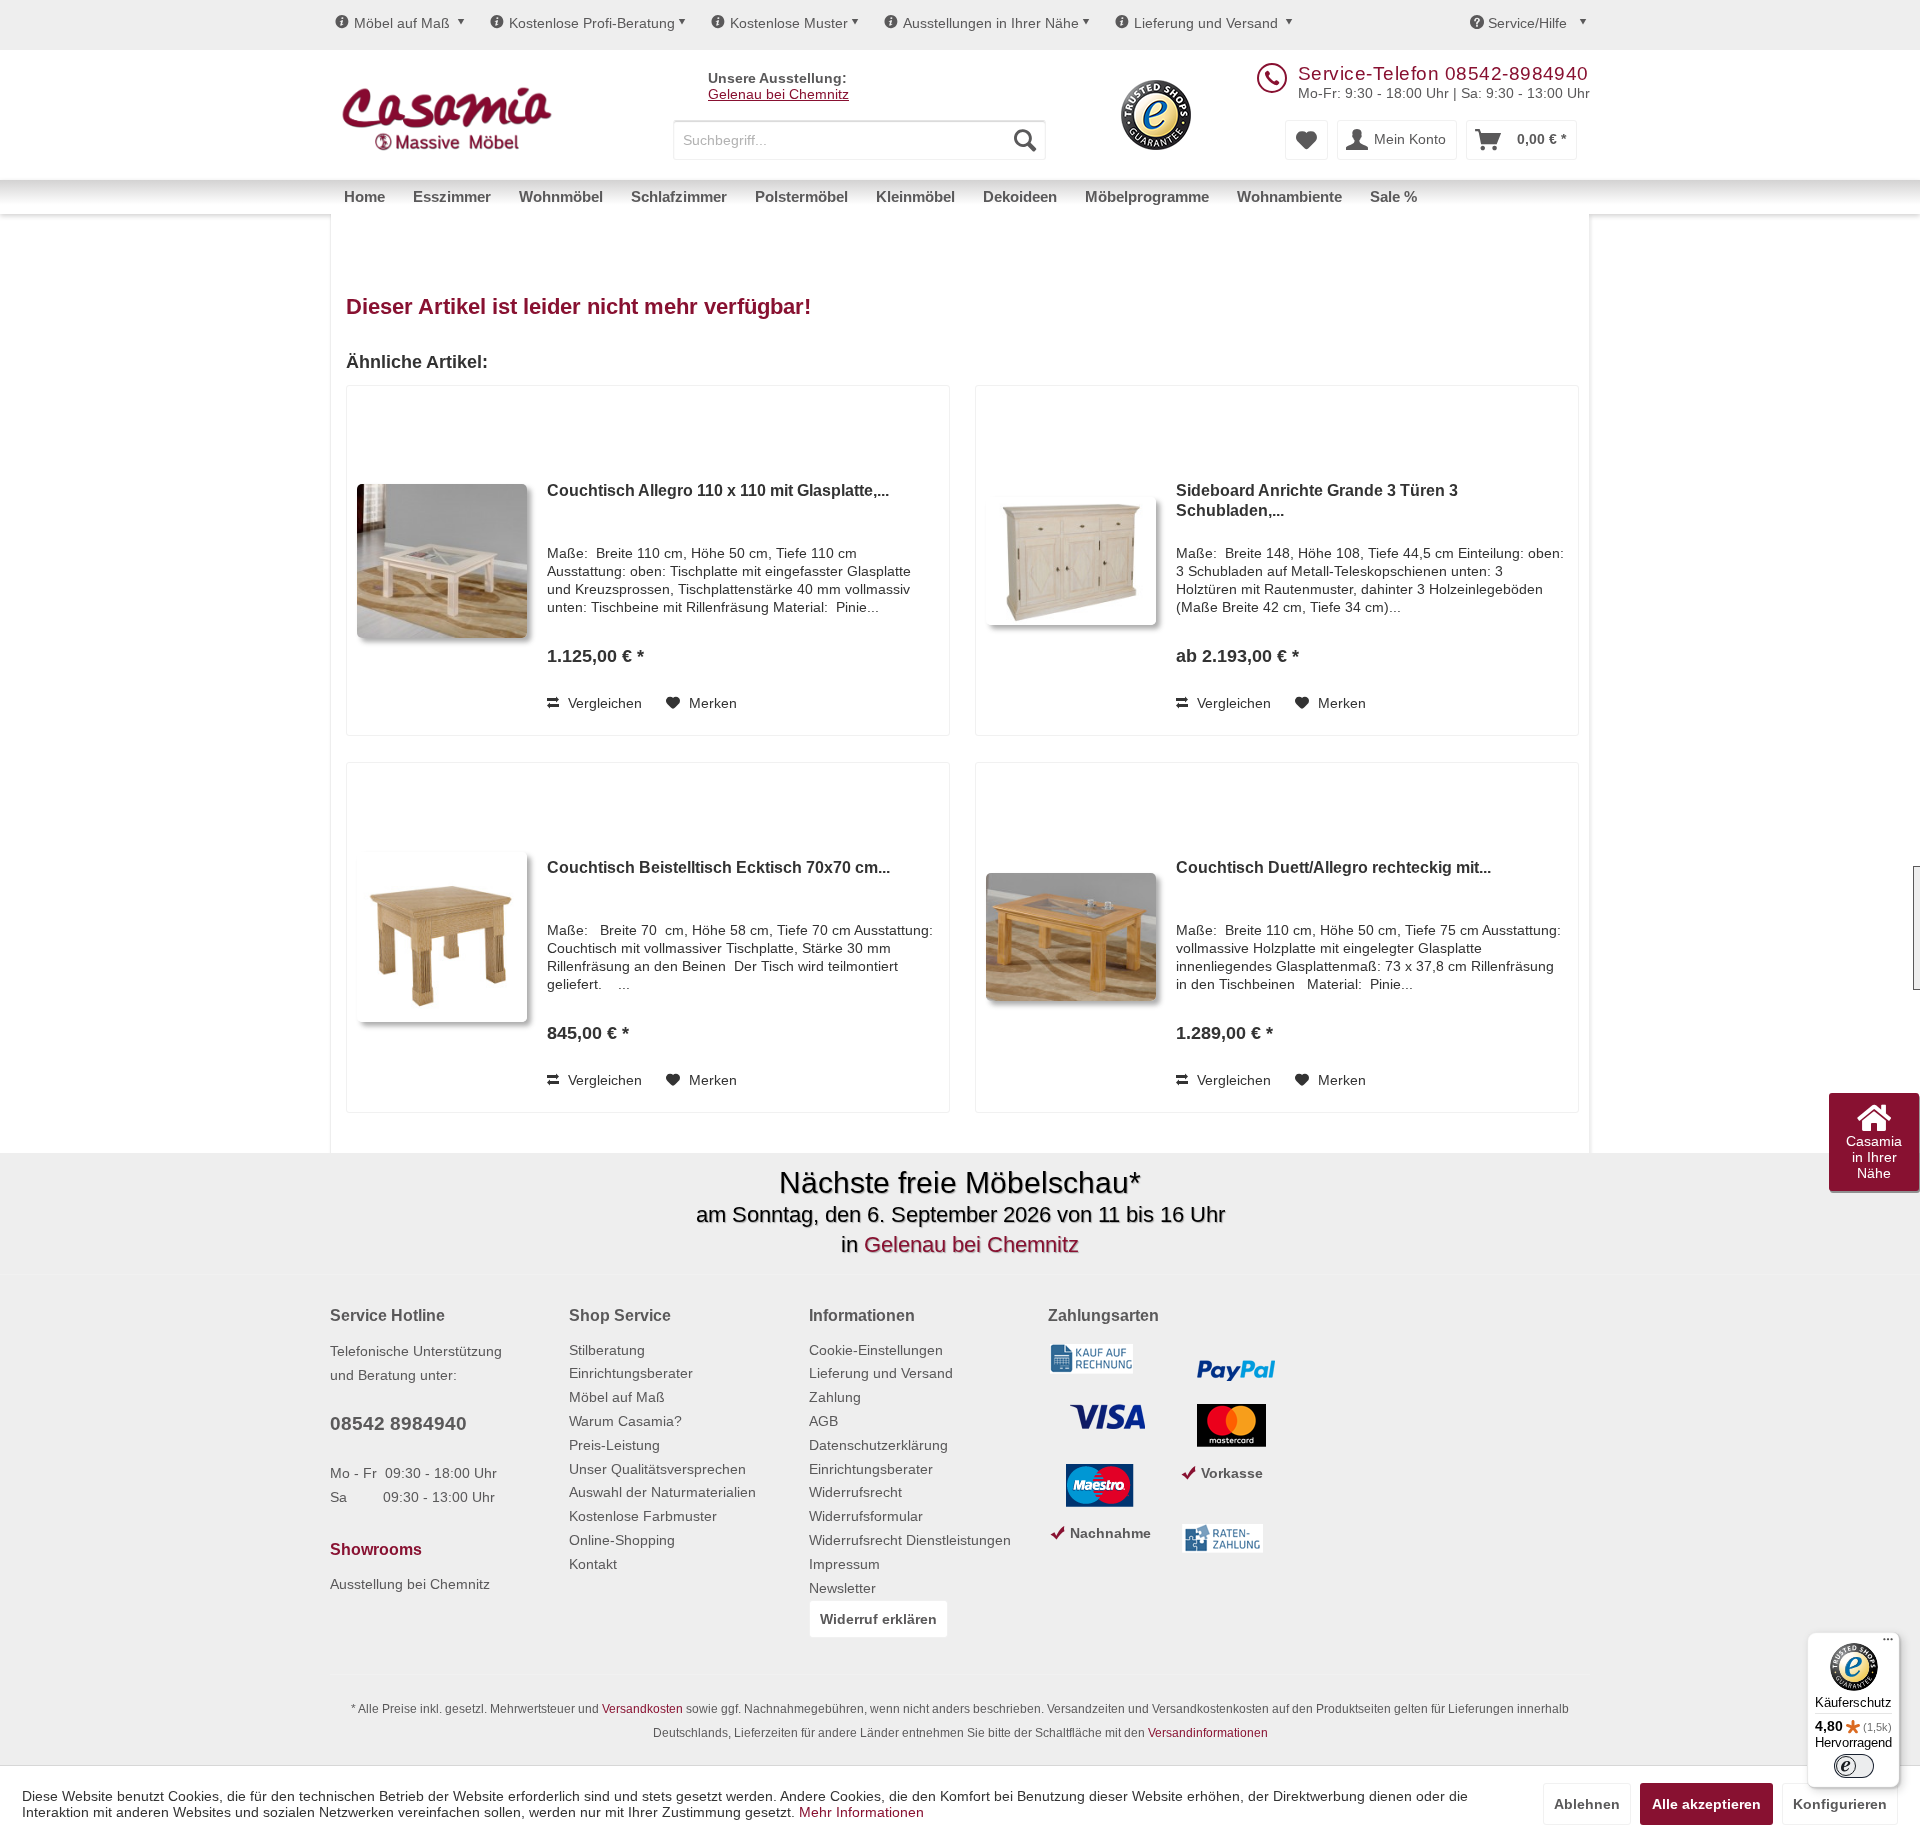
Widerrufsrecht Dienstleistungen (910, 1540)
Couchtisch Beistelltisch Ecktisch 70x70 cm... (718, 867)
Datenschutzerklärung (878, 1445)
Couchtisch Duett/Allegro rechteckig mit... (1333, 867)
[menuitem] (859, 140)
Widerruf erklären (878, 1619)
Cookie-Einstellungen (876, 1350)
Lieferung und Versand (1206, 23)
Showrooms (376, 1549)
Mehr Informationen (861, 1812)
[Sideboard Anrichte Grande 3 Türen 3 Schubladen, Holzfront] (1071, 560)
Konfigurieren (1840, 1804)
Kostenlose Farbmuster (643, 1516)
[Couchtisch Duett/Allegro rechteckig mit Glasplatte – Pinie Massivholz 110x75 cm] (1071, 937)
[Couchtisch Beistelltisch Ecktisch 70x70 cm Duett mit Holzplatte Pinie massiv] (442, 937)
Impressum (844, 1564)
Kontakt (593, 1564)
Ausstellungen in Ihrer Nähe (991, 23)
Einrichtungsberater (631, 1373)
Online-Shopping (622, 1540)
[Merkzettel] (1306, 140)
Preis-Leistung (614, 1445)
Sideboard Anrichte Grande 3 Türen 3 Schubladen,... (1317, 500)
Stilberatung (607, 1350)
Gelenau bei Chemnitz (778, 94)
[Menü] (1888, 1644)
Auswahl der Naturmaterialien (662, 1492)
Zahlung (835, 1397)
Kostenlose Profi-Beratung (592, 23)
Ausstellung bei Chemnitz (410, 1584)
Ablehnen (1587, 1804)
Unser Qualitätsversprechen (657, 1469)
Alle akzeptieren (1706, 1804)
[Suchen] (1025, 140)
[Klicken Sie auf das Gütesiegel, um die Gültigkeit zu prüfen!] (1156, 115)
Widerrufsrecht (855, 1492)
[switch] (1854, 1766)
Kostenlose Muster (789, 23)
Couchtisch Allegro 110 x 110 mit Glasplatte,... (718, 490)
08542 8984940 (398, 1423)
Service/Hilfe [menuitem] (1527, 23)
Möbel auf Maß (402, 23)
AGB (823, 1421)
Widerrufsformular (866, 1516)
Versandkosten (642, 1709)
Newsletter (842, 1588)
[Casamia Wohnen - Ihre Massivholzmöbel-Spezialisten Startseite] (446, 120)
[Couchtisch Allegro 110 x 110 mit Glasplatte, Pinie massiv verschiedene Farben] (442, 560)
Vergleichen (603, 703)
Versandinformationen (1208, 1733)
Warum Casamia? (625, 1421)
